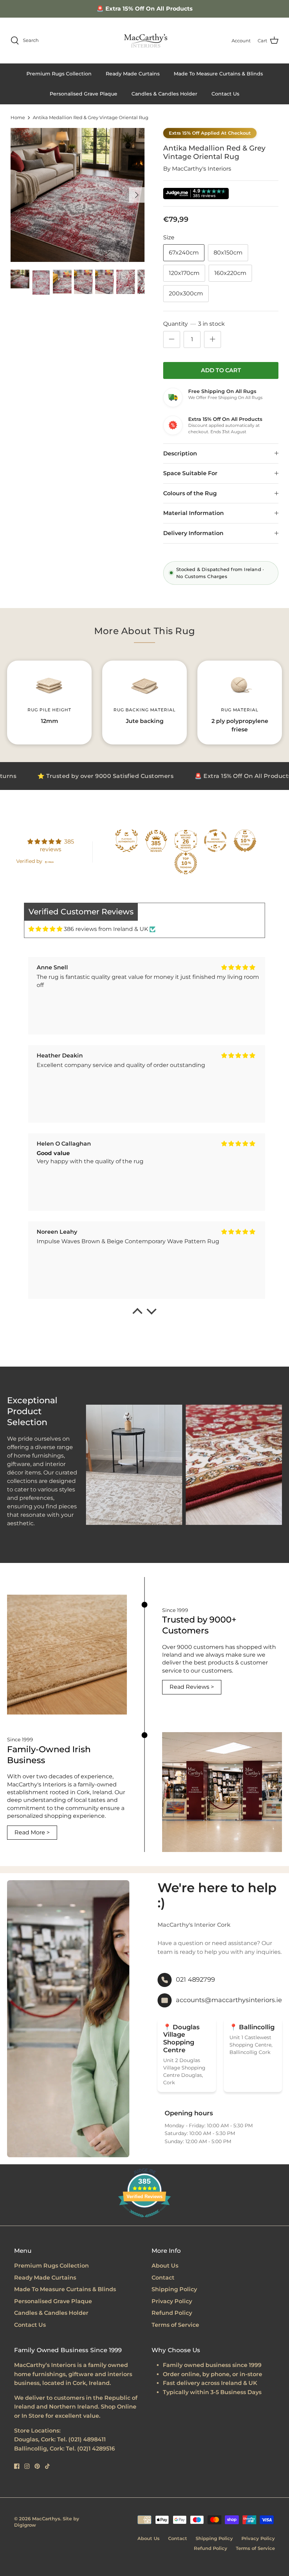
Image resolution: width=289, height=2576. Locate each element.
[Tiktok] (47, 2466)
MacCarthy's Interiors (202, 169)
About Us (165, 2266)
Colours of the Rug (190, 493)
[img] (45, 929)
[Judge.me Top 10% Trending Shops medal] (186, 863)
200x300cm (186, 293)
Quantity (194, 324)
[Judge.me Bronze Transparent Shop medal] (215, 841)
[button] (137, 1313)
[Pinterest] (37, 2466)
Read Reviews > (192, 1687)
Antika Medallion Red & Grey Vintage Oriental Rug (91, 118)
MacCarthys (46, 2519)
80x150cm (228, 253)
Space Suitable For (190, 473)
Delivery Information (193, 533)
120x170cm (184, 273)
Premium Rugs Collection (59, 74)
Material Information (193, 513)
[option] (78, 195)
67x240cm (184, 253)
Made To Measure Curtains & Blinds (218, 74)
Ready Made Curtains (133, 74)
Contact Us (225, 94)
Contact (163, 2278)
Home (18, 118)
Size (169, 237)
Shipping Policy (174, 2289)
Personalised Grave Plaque (84, 94)
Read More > (32, 1832)
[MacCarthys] (144, 41)
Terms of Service (175, 2325)
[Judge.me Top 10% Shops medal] (245, 841)
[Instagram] (27, 2466)
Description (180, 453)
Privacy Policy (172, 2301)
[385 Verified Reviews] (144, 2221)
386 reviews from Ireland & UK (106, 929)
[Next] (137, 195)
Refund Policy (172, 2313)
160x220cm (230, 273)
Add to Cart (221, 370)
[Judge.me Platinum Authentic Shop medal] (127, 841)
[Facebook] (17, 2466)
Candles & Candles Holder (164, 94)
